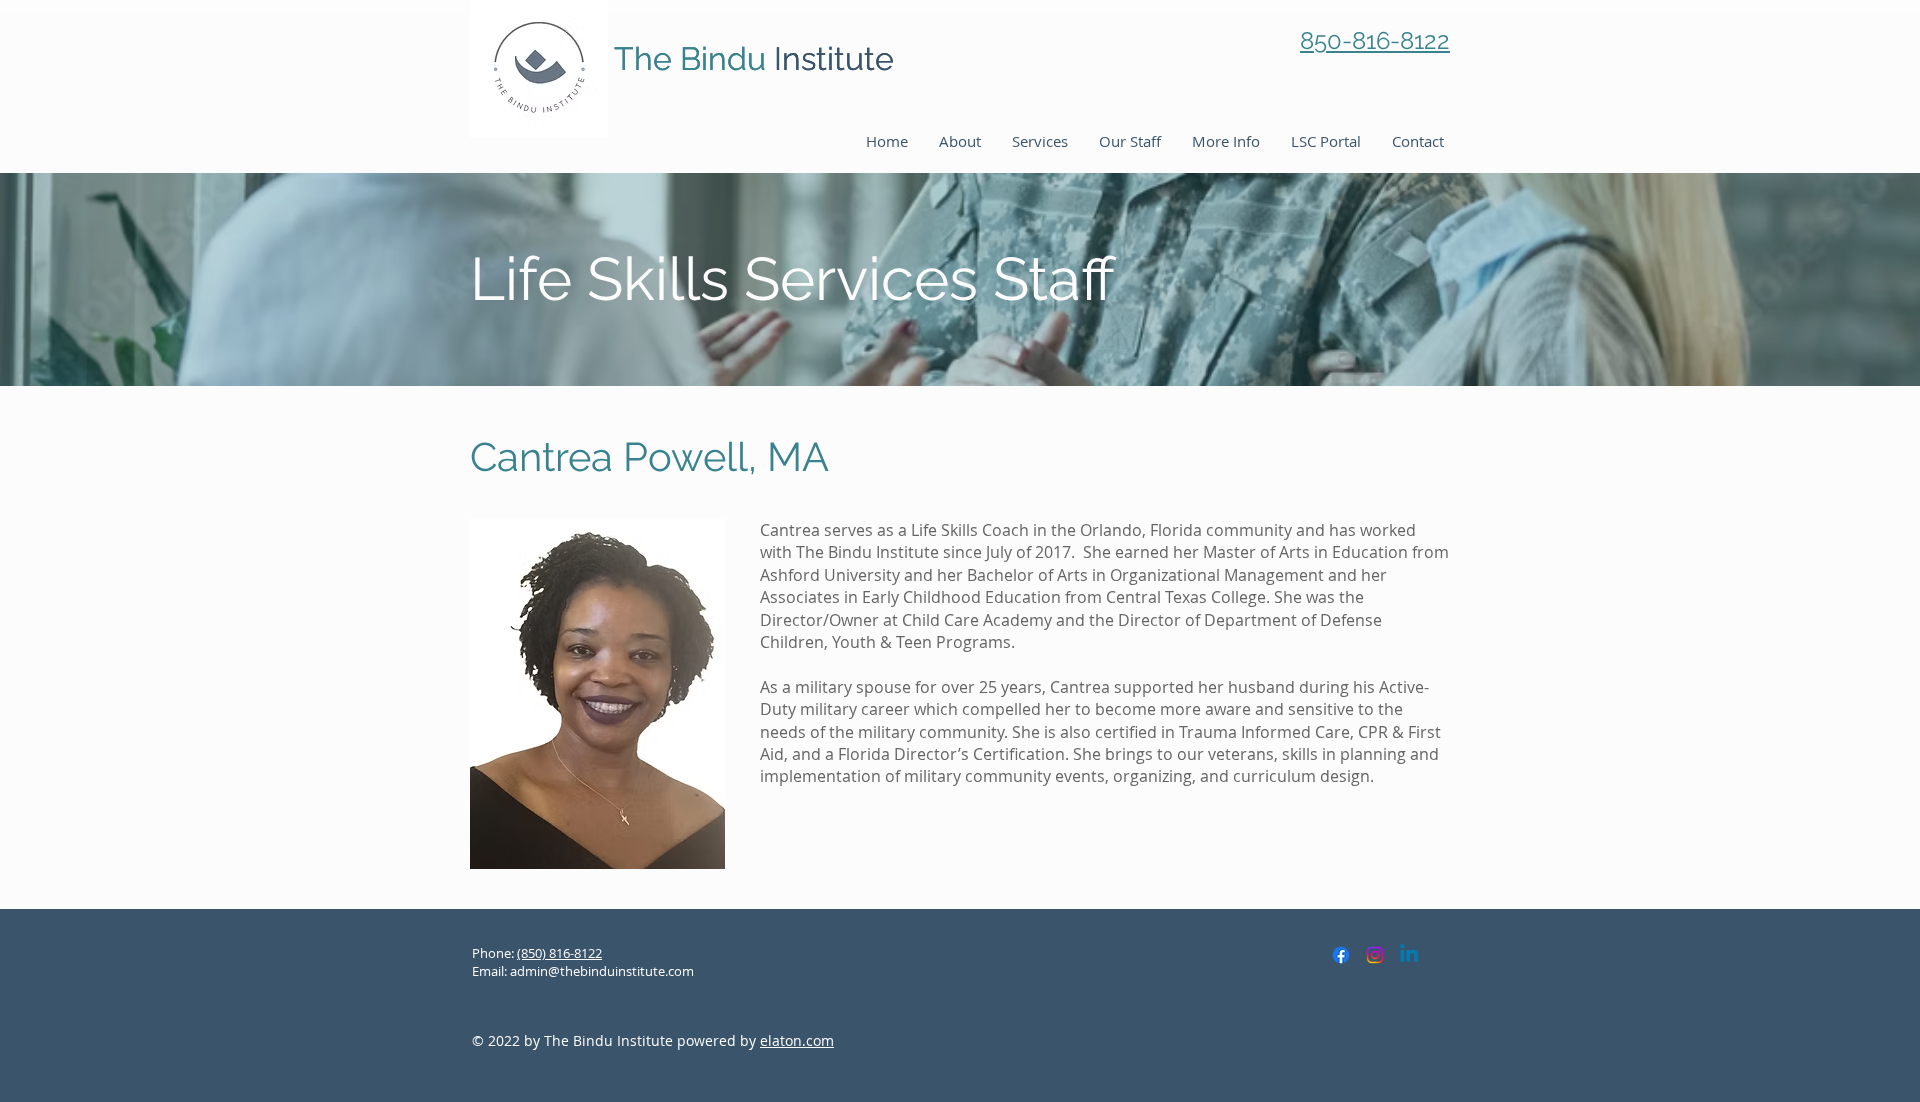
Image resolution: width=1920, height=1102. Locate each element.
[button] (1039, 141)
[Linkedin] (1409, 955)
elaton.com (797, 1040)
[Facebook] (1341, 955)
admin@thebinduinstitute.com (602, 971)
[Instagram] (1375, 955)
